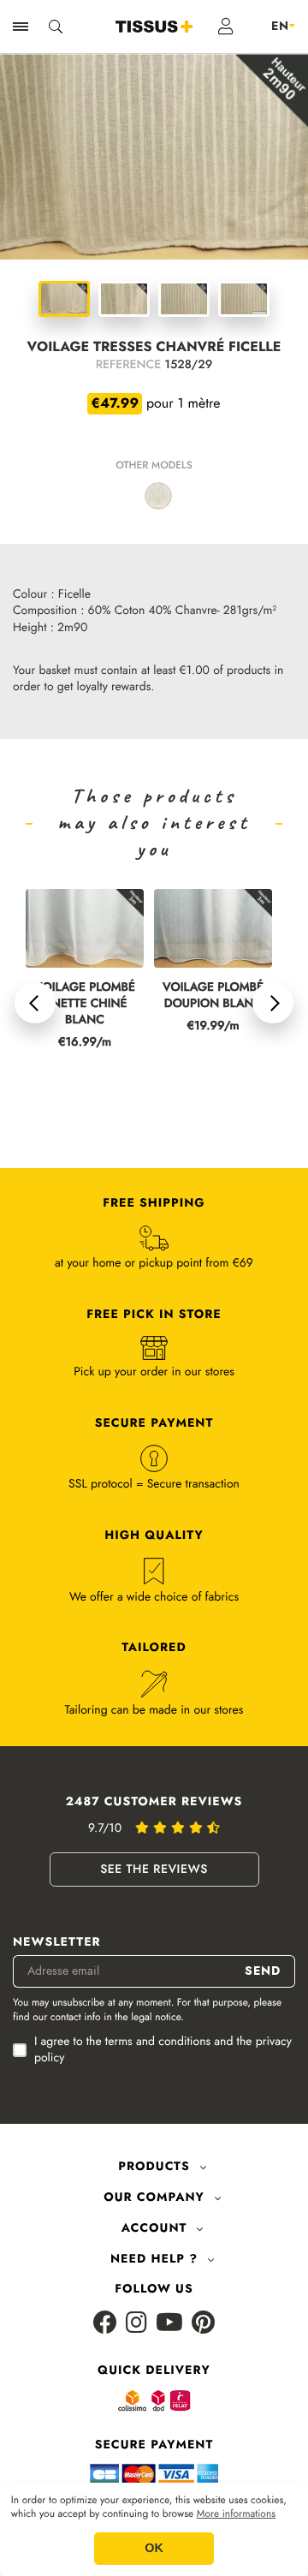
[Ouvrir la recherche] (56, 27)
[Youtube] (169, 2324)
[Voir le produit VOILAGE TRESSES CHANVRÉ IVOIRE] (158, 496)
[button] (35, 1003)
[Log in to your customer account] (226, 27)
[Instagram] (136, 2324)
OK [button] (154, 2549)
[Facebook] (105, 2324)
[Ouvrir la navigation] (21, 27)
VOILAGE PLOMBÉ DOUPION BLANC (213, 996)
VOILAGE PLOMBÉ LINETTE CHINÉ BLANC (85, 1004)
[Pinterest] (203, 2324)
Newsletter (57, 1943)
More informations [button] (236, 2514)
